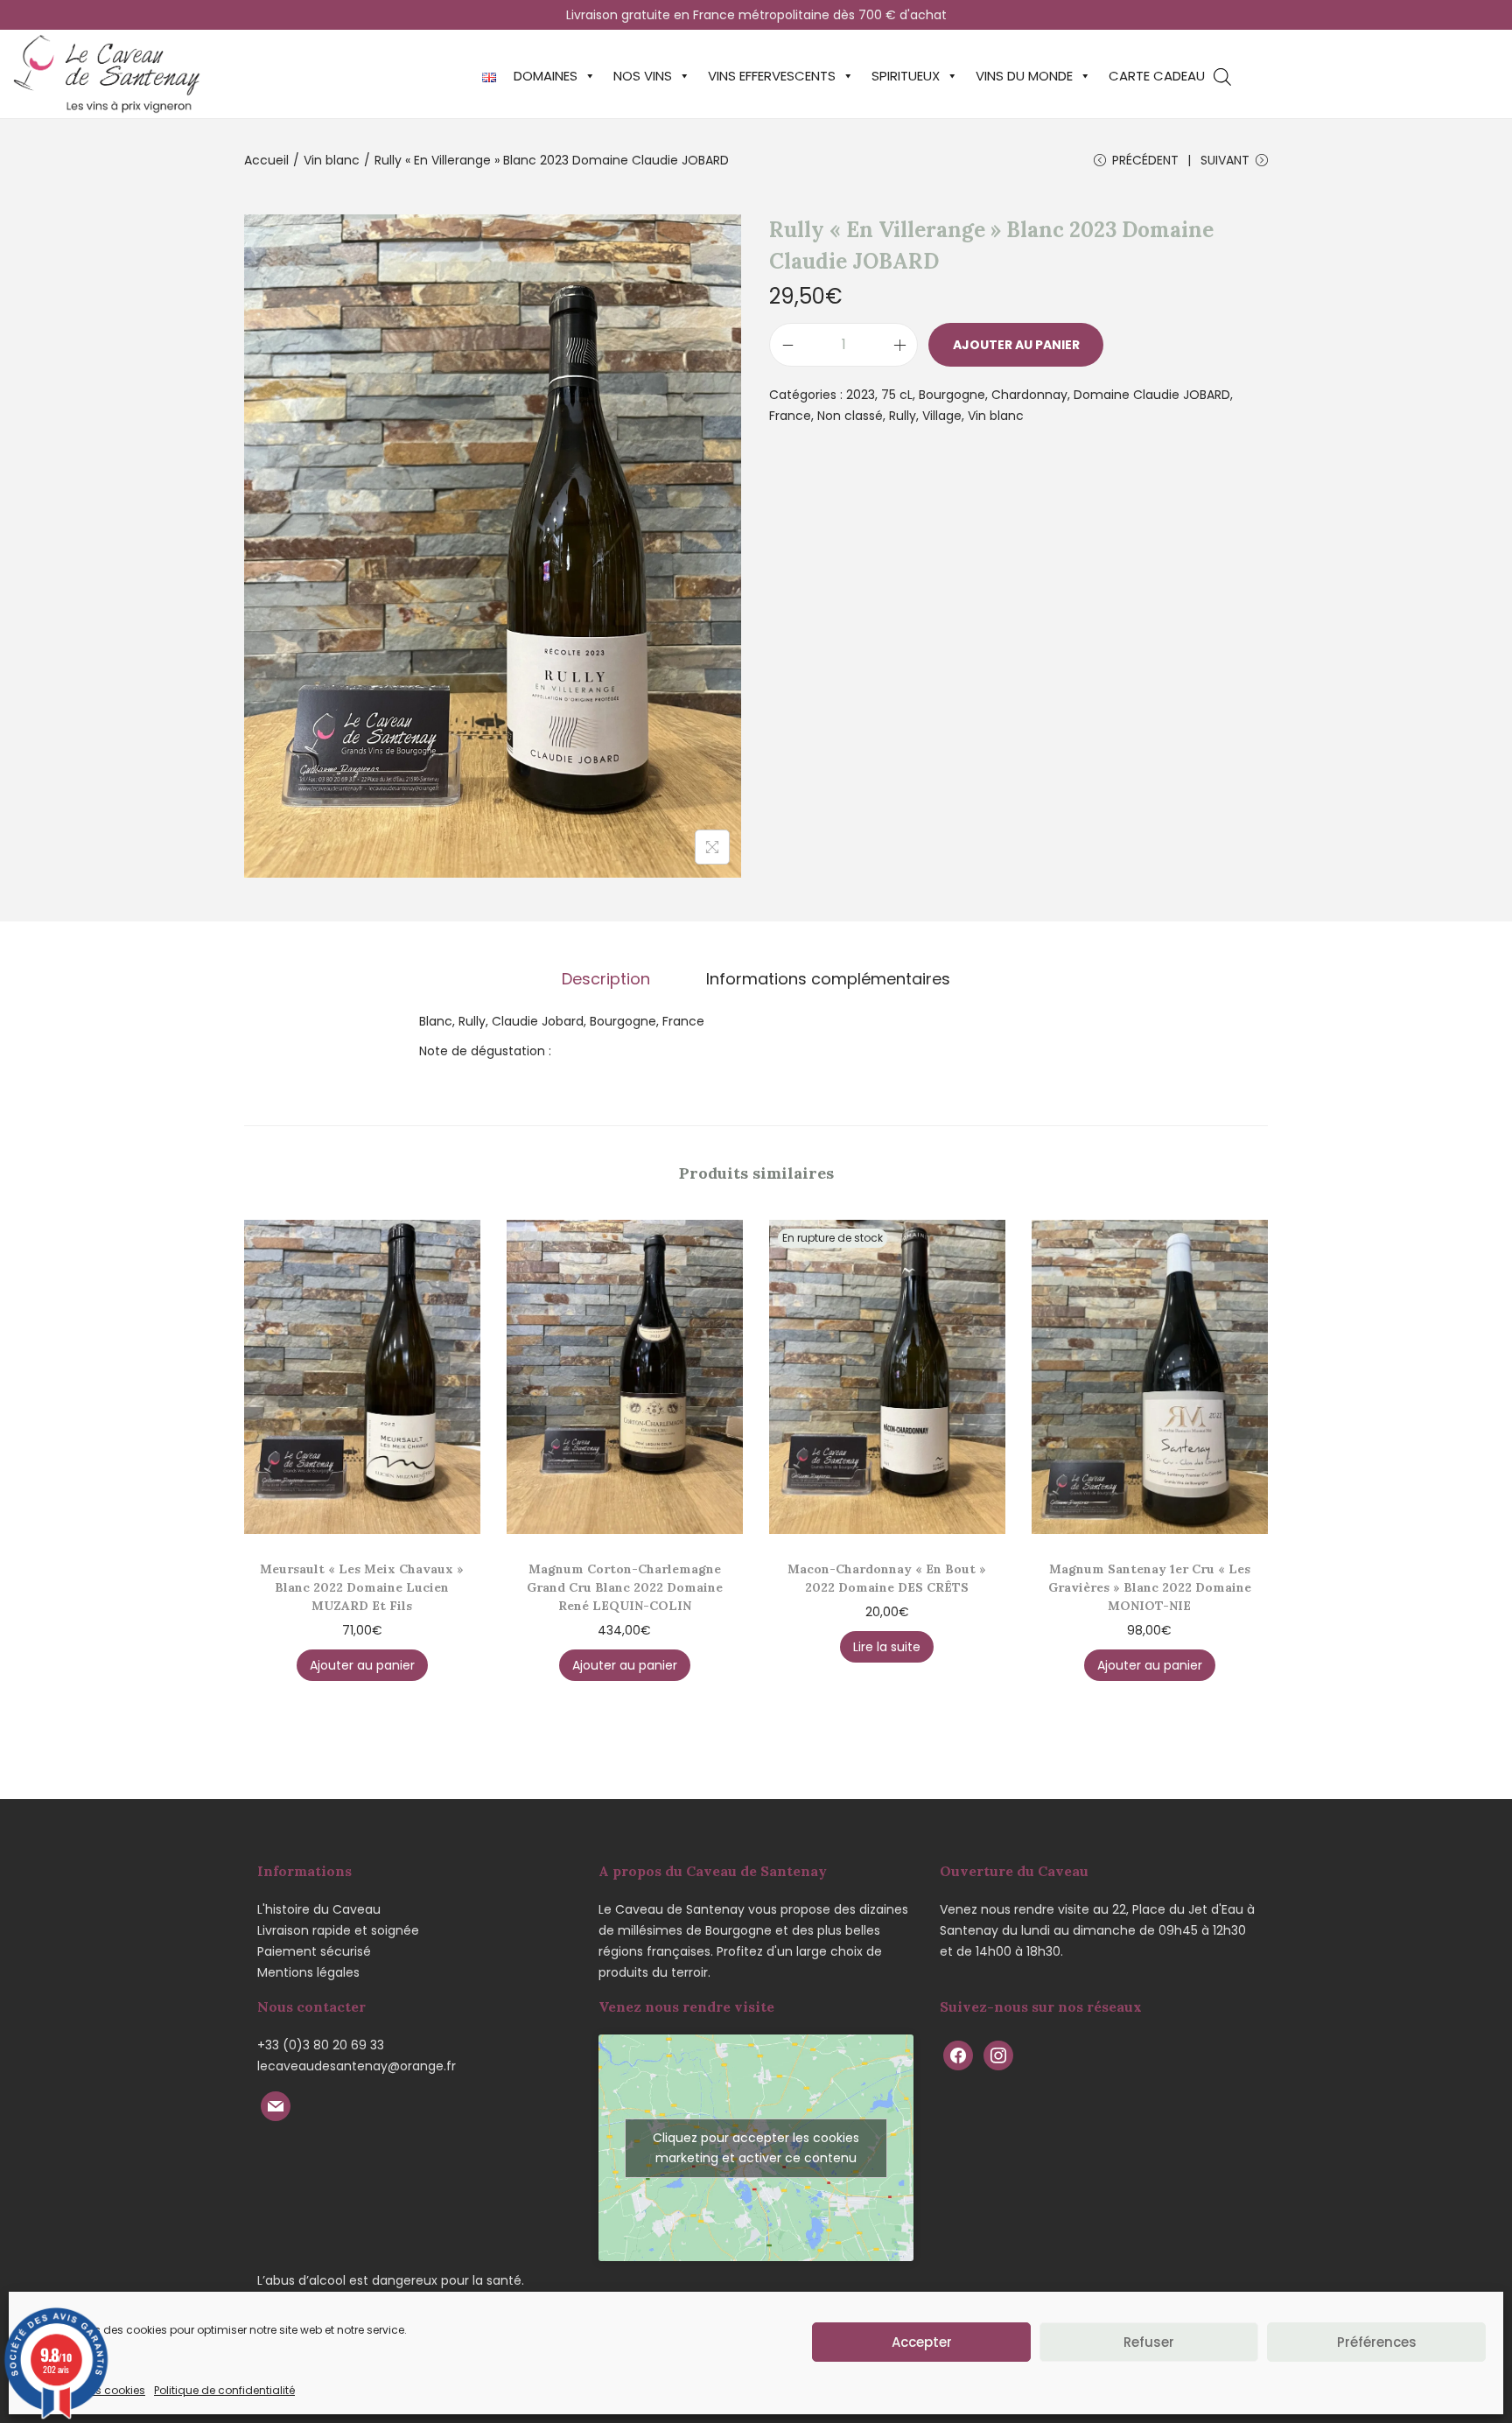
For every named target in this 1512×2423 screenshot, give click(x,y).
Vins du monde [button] (1024, 76)
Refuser (1149, 2342)
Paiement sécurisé (314, 1951)
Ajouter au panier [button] (362, 1665)
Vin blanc (332, 160)
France (790, 416)
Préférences (1377, 2342)
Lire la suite (887, 1647)
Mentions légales (308, 1972)
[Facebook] (958, 2054)
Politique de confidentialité (224, 2390)
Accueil (266, 160)
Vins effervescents (772, 76)
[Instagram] (998, 2054)
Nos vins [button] (643, 76)
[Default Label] (276, 2104)
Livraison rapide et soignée (338, 1930)
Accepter (922, 2342)
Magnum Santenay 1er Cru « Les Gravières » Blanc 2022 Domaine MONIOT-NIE (1150, 1587)
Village (942, 416)
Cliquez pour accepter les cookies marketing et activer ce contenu (756, 2148)
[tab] (606, 979)
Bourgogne (952, 395)
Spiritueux (906, 76)
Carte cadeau (1157, 76)
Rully (903, 416)
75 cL (897, 395)
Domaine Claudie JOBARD (1152, 395)
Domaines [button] (546, 76)
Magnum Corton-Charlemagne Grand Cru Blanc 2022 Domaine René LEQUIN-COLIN (625, 1587)
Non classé (850, 416)
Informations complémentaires (828, 979)
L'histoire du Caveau (319, 1909)
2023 (861, 395)
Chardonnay (1029, 395)
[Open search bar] (1222, 77)
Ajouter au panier (1016, 345)
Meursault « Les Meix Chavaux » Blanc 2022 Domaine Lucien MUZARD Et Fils (362, 1587)
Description (606, 979)
